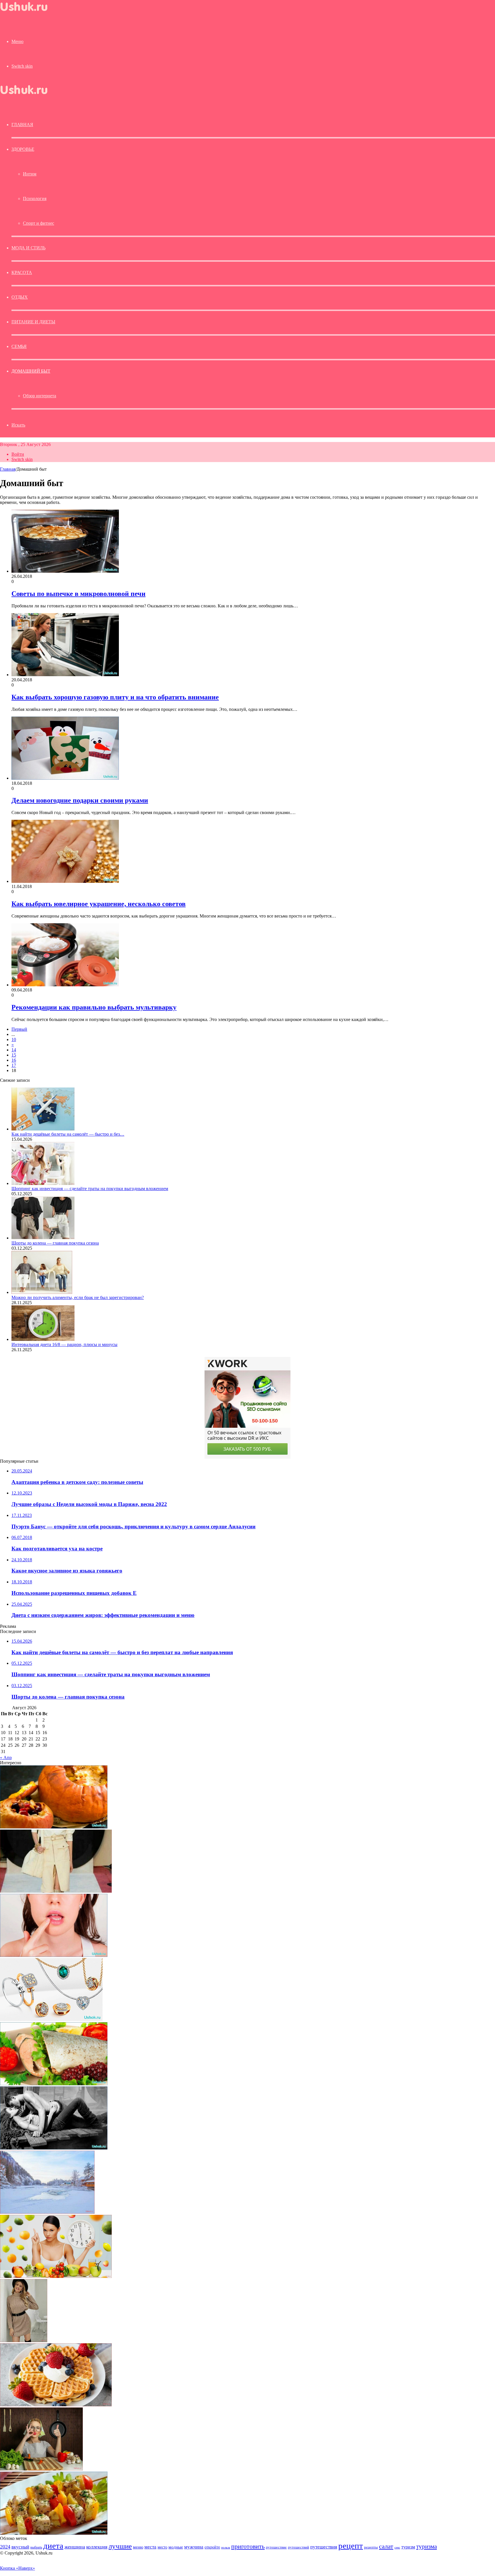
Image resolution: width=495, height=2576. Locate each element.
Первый (19, 1029)
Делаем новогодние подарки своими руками (80, 800)
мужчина (194, 2547)
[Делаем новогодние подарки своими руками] (65, 778)
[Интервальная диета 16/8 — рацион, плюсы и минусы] (43, 1339)
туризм (408, 2547)
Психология (35, 198)
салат (386, 2546)
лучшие (120, 2546)
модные (176, 2547)
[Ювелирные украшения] (51, 2019)
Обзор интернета (40, 396)
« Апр (6, 1758)
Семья (19, 346)
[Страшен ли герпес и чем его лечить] (54, 1955)
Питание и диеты (33, 322)
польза (226, 2547)
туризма (427, 2546)
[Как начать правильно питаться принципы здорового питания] (56, 2276)
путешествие (276, 2547)
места (150, 2547)
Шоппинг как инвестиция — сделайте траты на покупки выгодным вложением (90, 1189)
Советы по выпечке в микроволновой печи (78, 594)
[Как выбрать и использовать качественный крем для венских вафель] (56, 2405)
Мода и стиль (29, 248)
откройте (212, 2547)
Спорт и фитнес (39, 223)
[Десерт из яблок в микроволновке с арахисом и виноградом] (54, 1827)
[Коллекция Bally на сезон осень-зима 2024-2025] (56, 1891)
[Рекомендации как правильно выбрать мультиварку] (65, 985)
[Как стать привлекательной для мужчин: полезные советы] (41, 2469)
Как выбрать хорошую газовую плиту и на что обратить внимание (115, 697)
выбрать (36, 2547)
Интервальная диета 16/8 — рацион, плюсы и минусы (64, 1344)
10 (14, 1039)
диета (53, 2546)
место (162, 2547)
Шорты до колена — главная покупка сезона (55, 1243)
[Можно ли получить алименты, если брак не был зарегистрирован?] (42, 1292)
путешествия (324, 2547)
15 (14, 1055)
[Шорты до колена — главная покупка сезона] (43, 1238)
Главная (8, 469)
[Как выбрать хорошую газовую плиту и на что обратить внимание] (65, 675)
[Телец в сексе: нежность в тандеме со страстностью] (54, 2148)
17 (14, 1065)
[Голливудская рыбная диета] (54, 2084)
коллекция (97, 2547)
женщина (75, 2547)
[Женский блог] (29, 12)
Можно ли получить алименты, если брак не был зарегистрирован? (78, 1297)
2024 (5, 2547)
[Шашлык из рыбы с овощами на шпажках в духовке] (54, 2533)
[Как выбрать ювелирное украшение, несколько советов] (65, 881)
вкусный (20, 2547)
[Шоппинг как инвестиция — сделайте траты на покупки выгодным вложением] (43, 1183)
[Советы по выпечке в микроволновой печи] (65, 571)
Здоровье (23, 149)
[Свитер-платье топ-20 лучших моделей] (24, 2341)
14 (14, 1050)
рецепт (351, 2546)
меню (138, 2547)
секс (397, 2547)
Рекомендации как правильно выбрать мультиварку (94, 1007)
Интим (30, 174)
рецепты (371, 2547)
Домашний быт (31, 371)
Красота (22, 272)
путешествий (298, 2547)
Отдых (20, 297)
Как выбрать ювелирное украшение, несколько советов (99, 904)
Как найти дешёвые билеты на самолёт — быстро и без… (68, 1134)
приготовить (248, 2546)
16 (14, 1060)
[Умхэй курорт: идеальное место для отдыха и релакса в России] (47, 2212)
